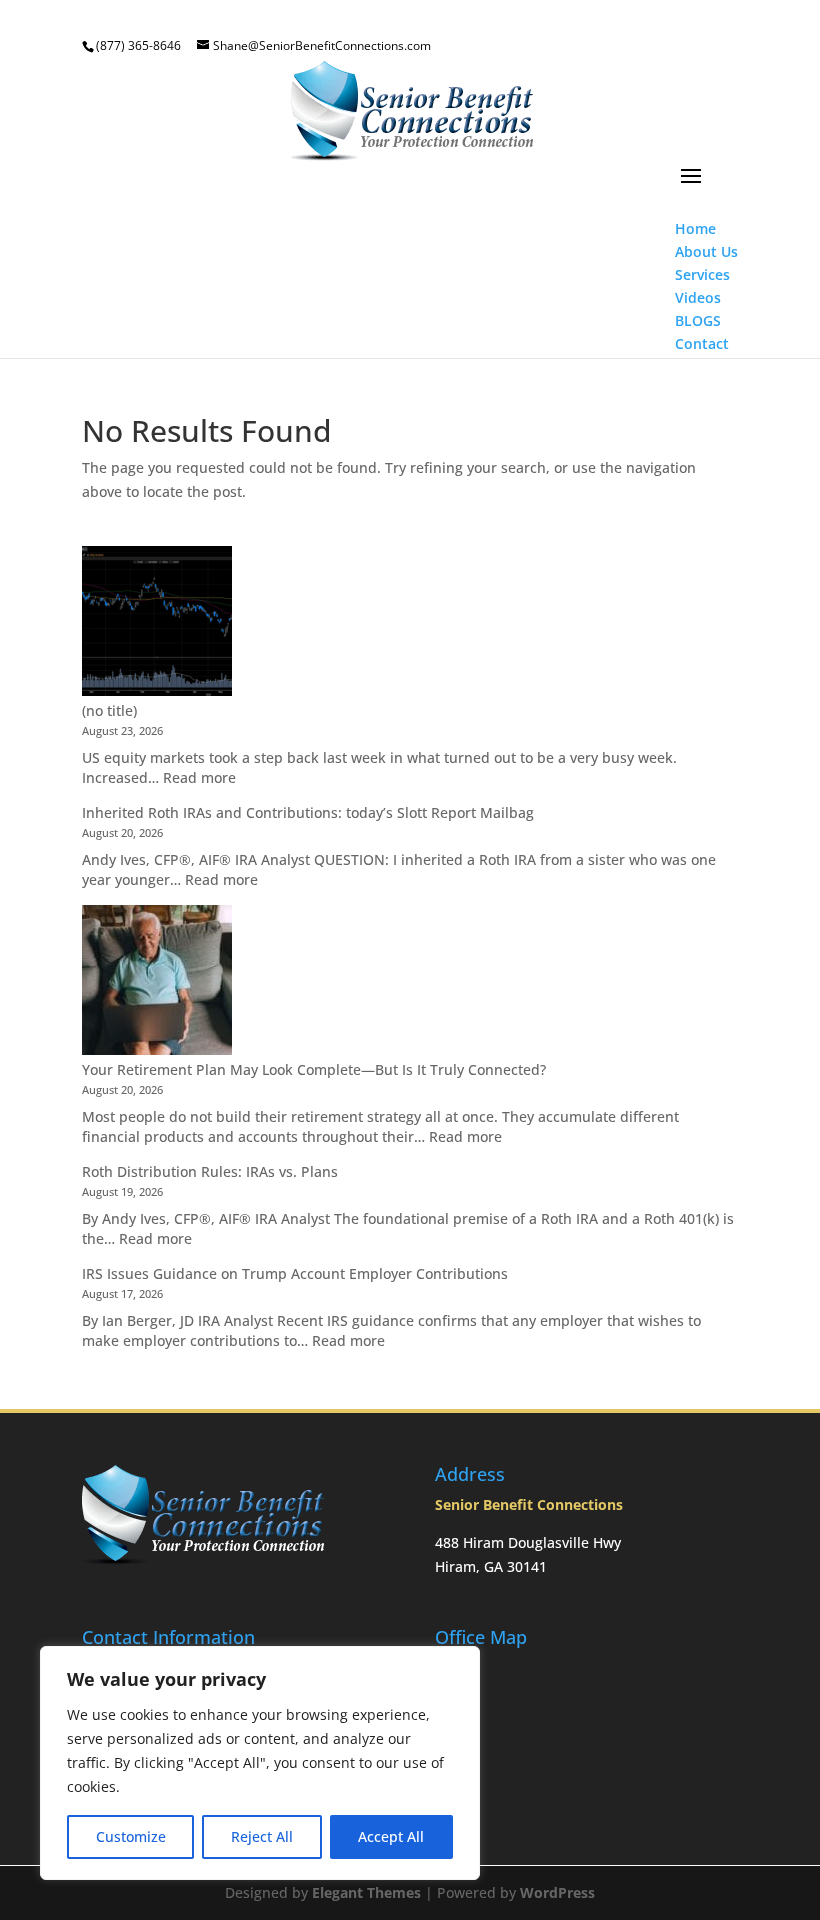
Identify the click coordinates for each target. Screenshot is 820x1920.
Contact (702, 343)
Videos (698, 297)
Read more (199, 777)
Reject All (262, 1836)
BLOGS (698, 320)
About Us (706, 251)
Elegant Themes (366, 1892)
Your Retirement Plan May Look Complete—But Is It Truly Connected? (314, 1069)
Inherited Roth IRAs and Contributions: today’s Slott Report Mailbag (308, 812)
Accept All (391, 1836)
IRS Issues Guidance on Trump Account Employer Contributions (295, 1273)
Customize (131, 1836)
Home (695, 228)
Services (702, 274)
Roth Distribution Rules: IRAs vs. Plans (210, 1171)
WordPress (557, 1892)
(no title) (109, 710)
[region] (260, 1763)
